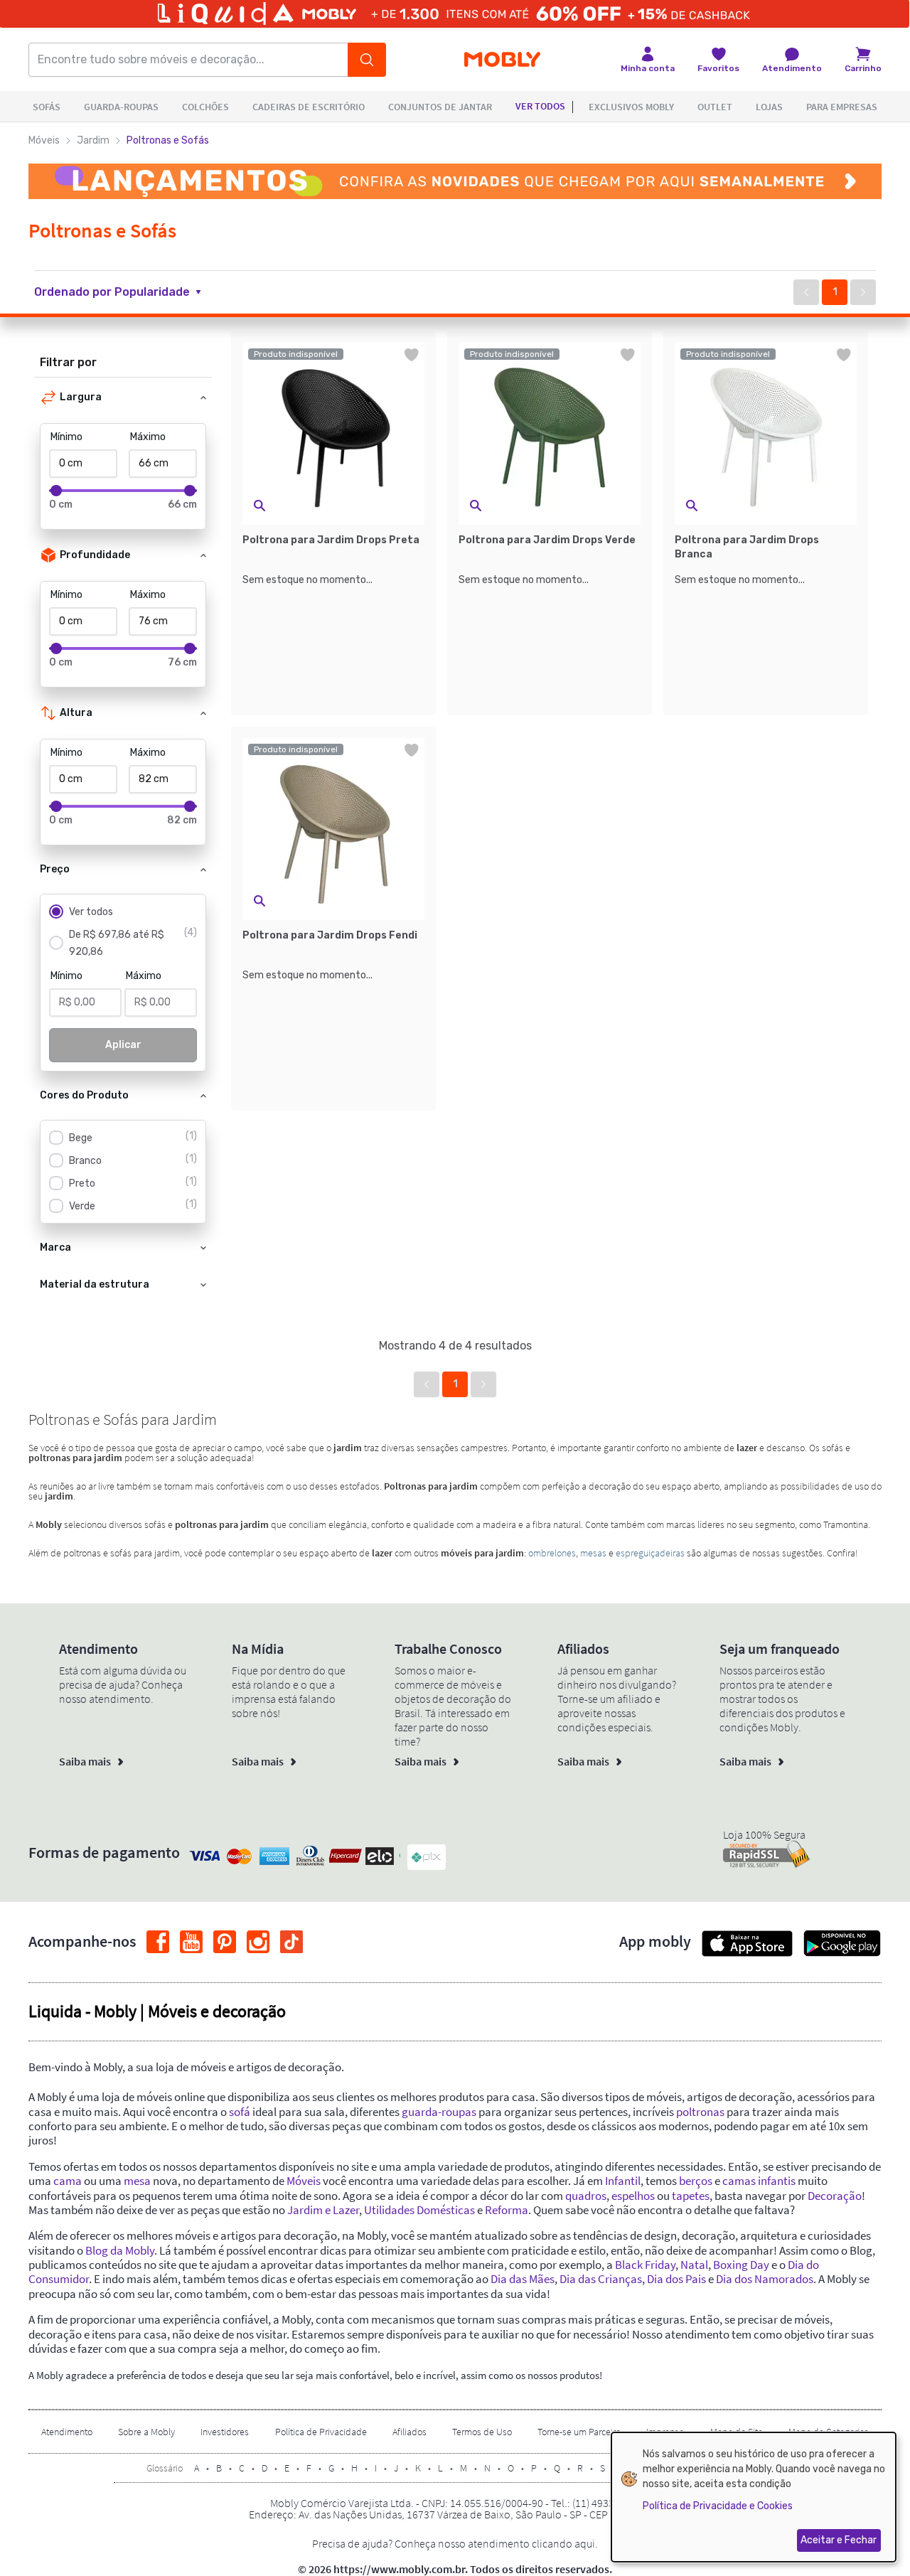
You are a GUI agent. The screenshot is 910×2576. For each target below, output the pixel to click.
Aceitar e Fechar (839, 2540)
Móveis (44, 140)
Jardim (93, 140)
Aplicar (123, 1045)
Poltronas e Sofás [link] (168, 140)
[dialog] (754, 2497)
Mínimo (66, 437)
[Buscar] (367, 60)
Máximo (148, 437)
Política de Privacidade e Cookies (718, 2506)
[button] (126, 292)
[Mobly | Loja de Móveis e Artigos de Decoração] (502, 60)
